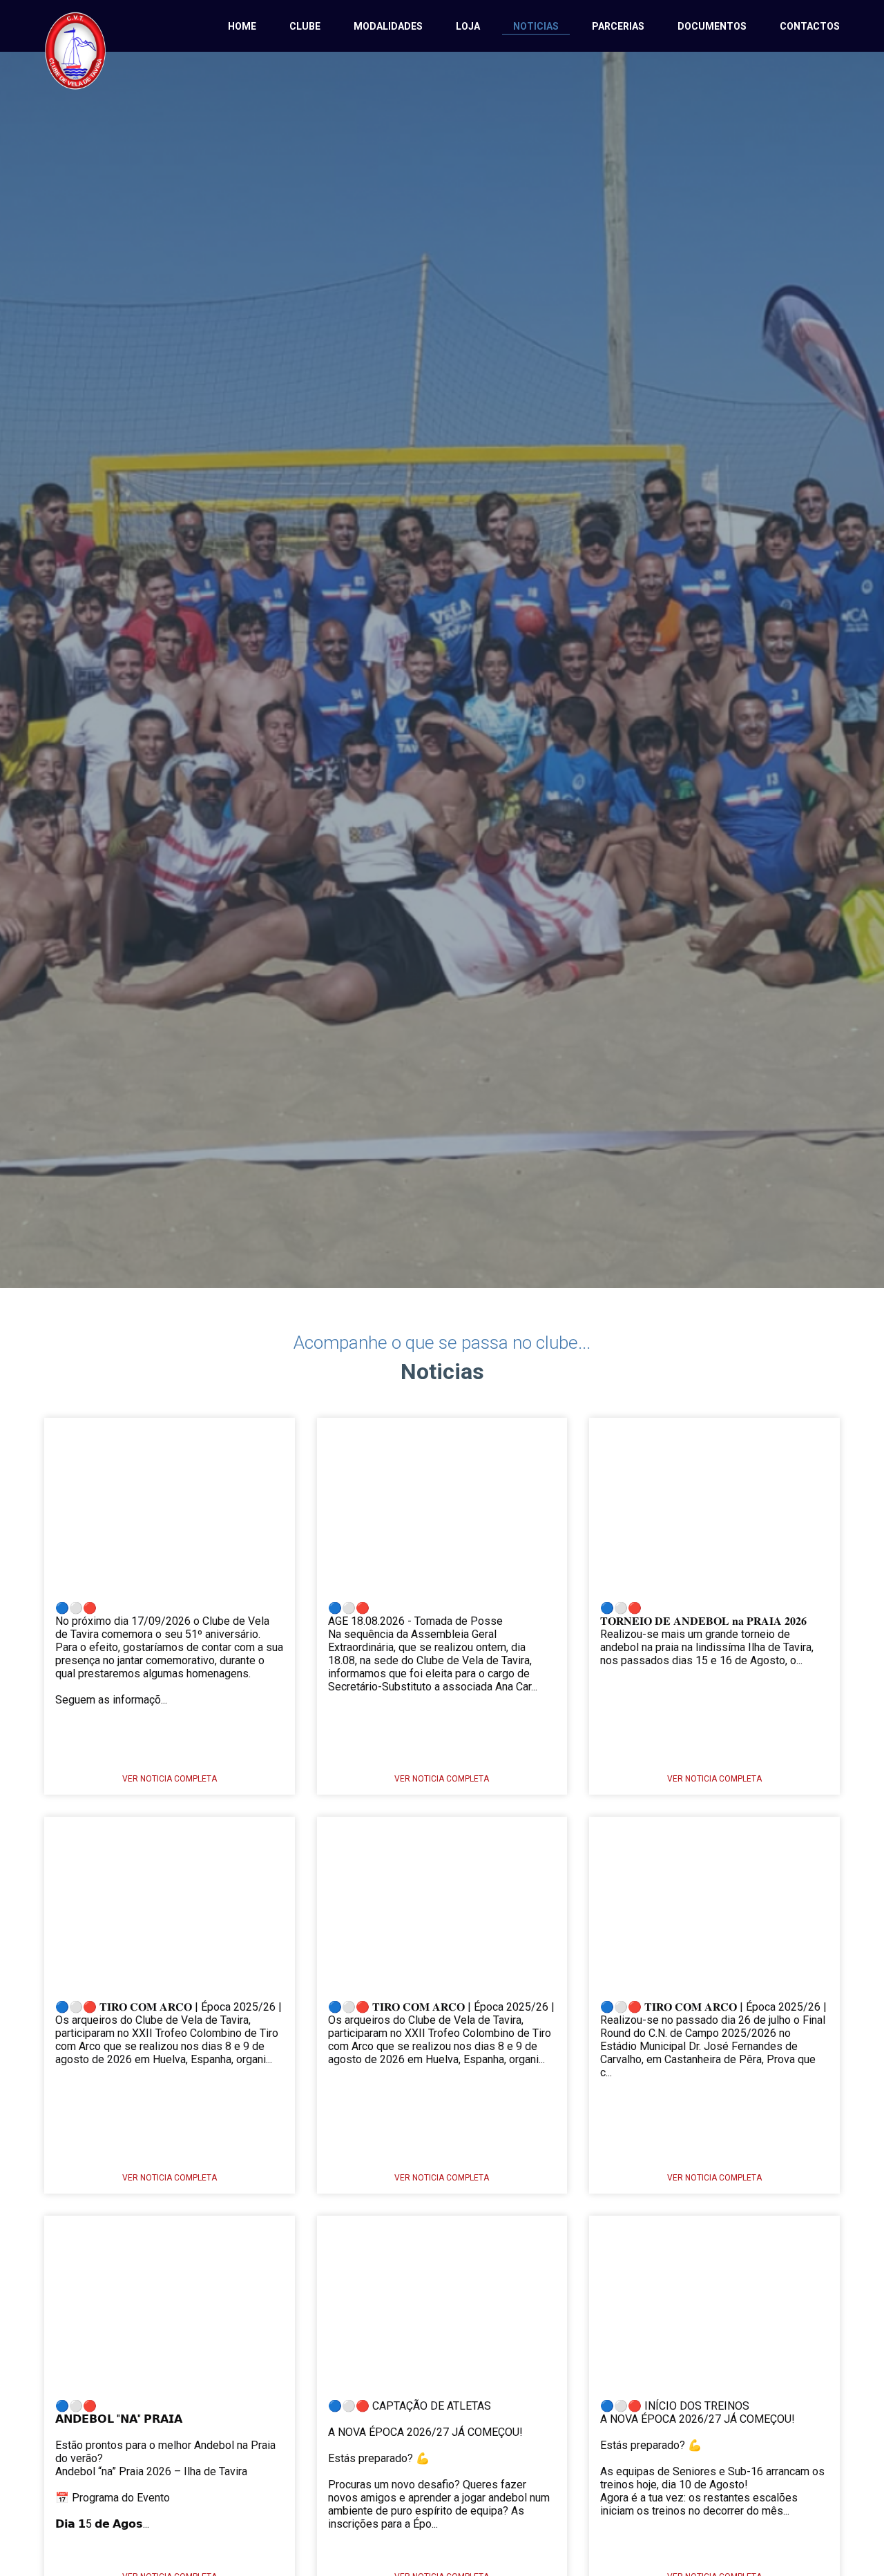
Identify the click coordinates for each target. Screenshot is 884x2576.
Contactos (810, 26)
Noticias (536, 26)
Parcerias (618, 26)
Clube (305, 26)
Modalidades (388, 26)
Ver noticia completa (170, 1779)
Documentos (712, 26)
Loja (468, 26)
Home (242, 26)
